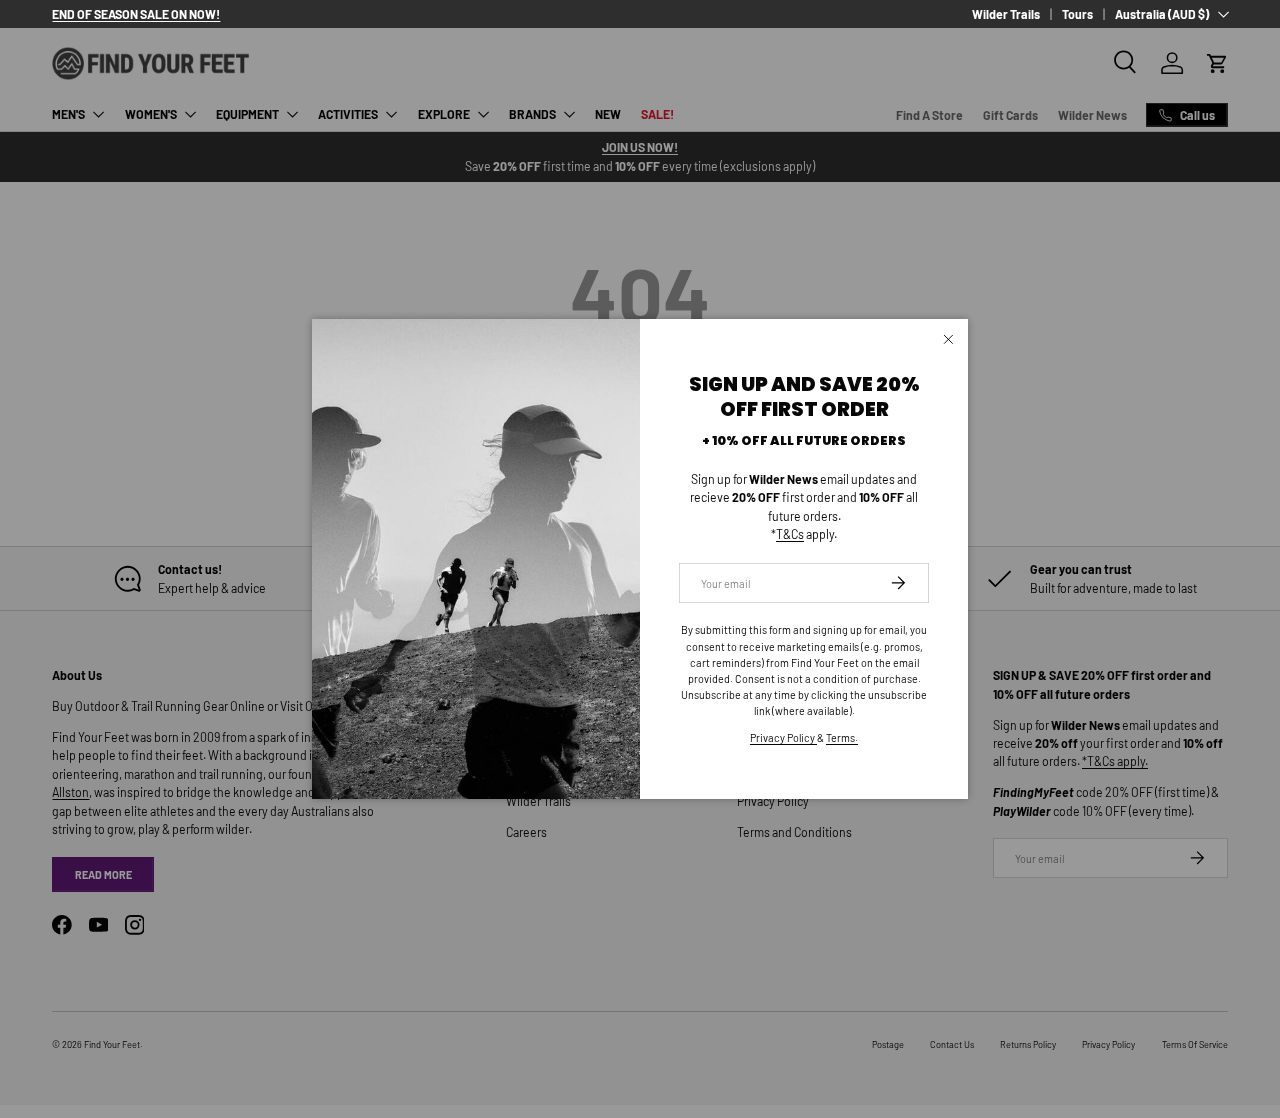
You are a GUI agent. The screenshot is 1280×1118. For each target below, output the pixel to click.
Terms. (842, 737)
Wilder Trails (1006, 14)
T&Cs (790, 534)
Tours (1077, 14)
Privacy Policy (783, 737)
